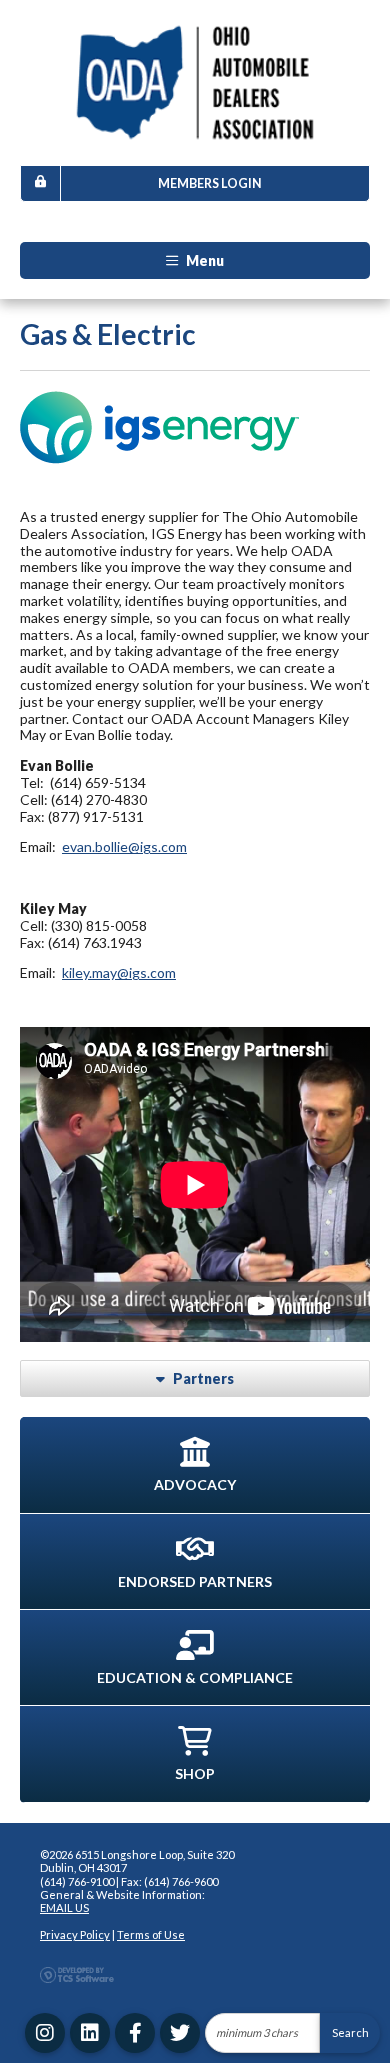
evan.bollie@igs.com (124, 846)
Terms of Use (151, 1934)
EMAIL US (64, 1907)
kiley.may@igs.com (119, 972)
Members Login (210, 183)
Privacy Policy (75, 1934)
